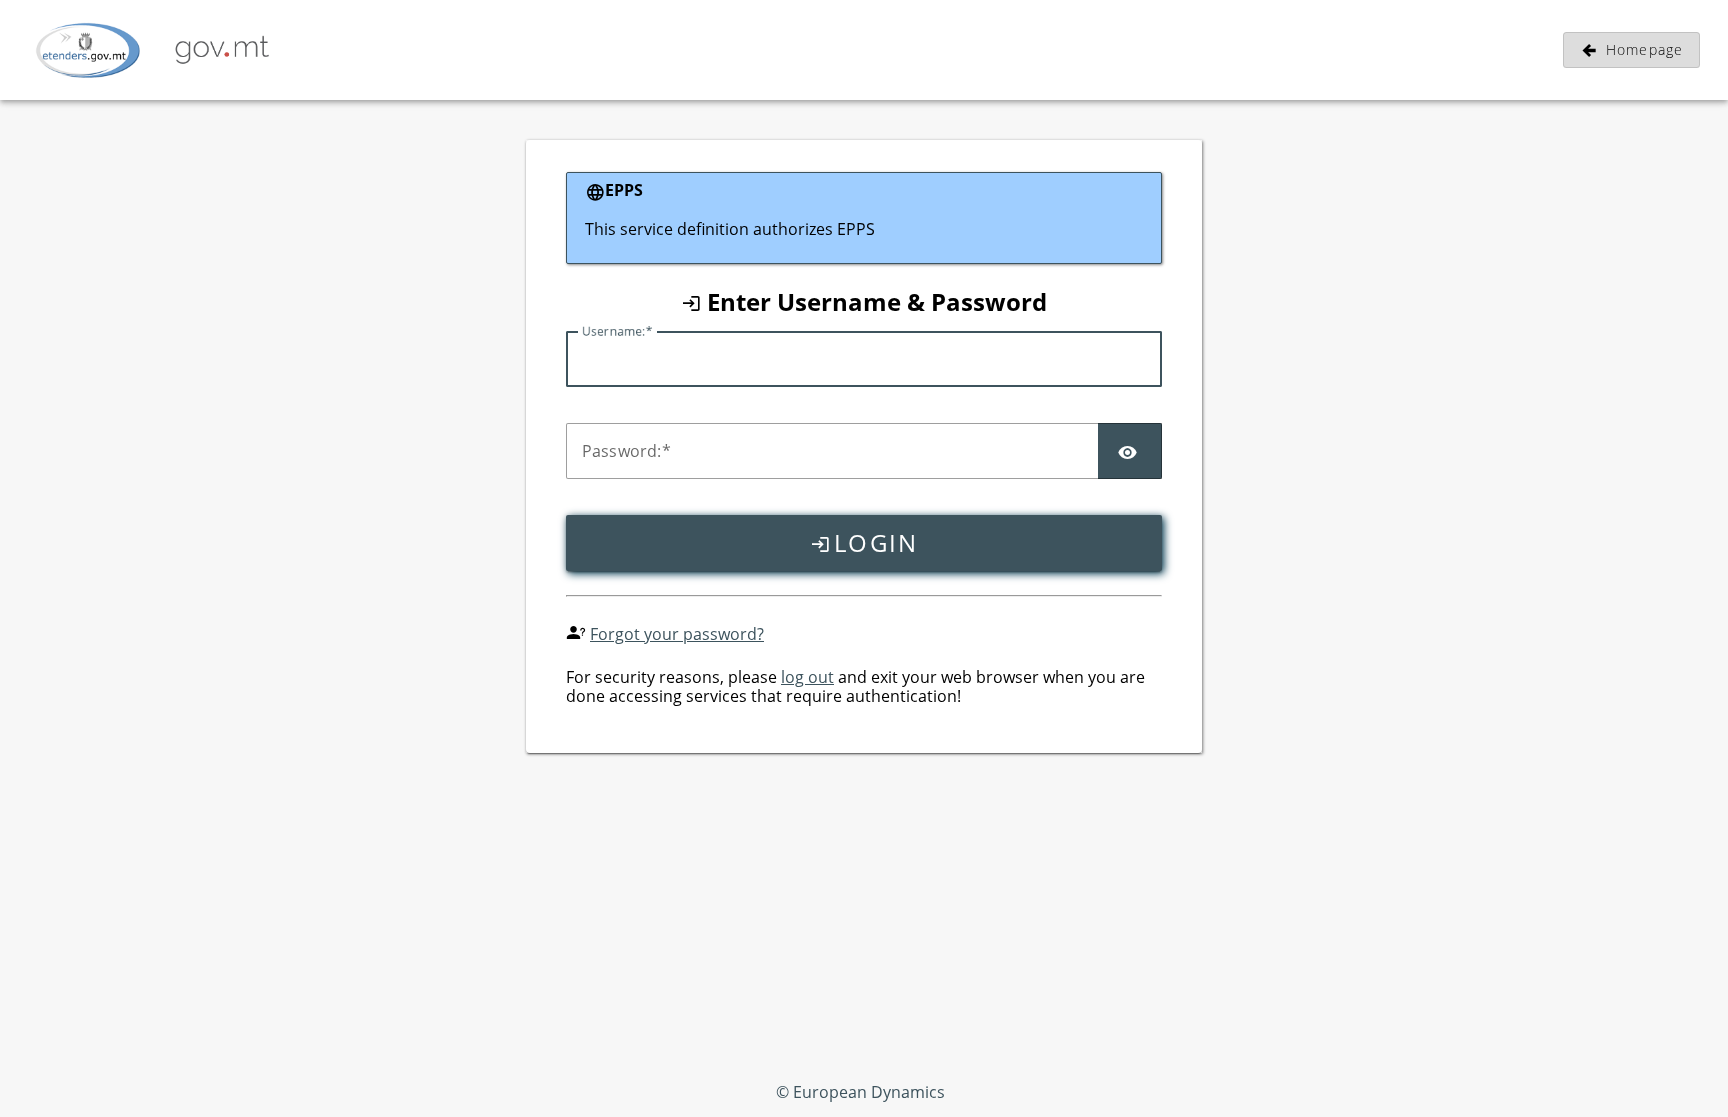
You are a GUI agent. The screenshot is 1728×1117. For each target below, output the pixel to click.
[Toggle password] (1130, 451)
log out (807, 677)
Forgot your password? (677, 634)
